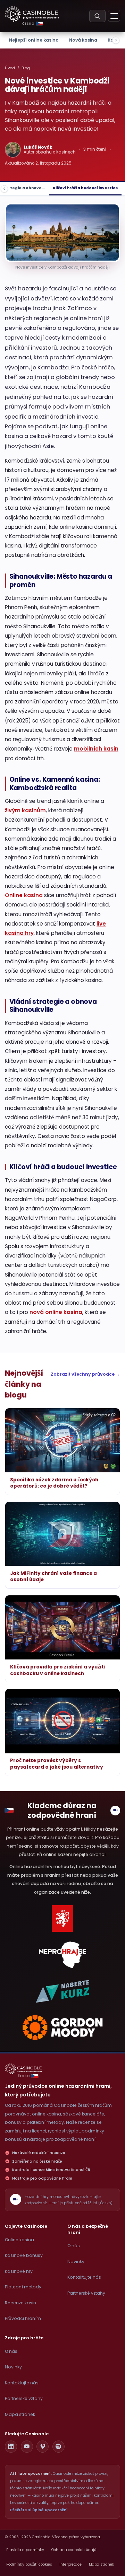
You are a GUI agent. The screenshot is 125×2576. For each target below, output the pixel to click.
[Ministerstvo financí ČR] (63, 1918)
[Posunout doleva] (4, 189)
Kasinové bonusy (24, 2255)
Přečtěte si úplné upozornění (39, 2510)
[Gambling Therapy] (63, 2027)
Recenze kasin (20, 2303)
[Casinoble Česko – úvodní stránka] (32, 14)
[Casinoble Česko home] (24, 2069)
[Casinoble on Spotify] (59, 2447)
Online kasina (24, 895)
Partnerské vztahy (86, 2293)
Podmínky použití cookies (29, 2564)
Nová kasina (83, 40)
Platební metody (23, 2287)
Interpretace (70, 2564)
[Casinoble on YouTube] (27, 2447)
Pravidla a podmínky (25, 2550)
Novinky (76, 2262)
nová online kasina (56, 1312)
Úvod (10, 68)
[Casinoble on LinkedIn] (11, 2447)
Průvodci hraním (23, 2318)
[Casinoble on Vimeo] (43, 2447)
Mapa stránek (20, 2414)
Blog (26, 68)
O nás (74, 2246)
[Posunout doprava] (116, 40)
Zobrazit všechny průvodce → (85, 1374)
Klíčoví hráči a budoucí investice (85, 188)
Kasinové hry (19, 2271)
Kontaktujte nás (84, 2277)
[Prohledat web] (97, 16)
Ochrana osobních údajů (74, 2550)
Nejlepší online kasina (34, 40)
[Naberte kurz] (63, 1991)
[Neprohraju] (63, 1955)
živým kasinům (25, 810)
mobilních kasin (96, 749)
